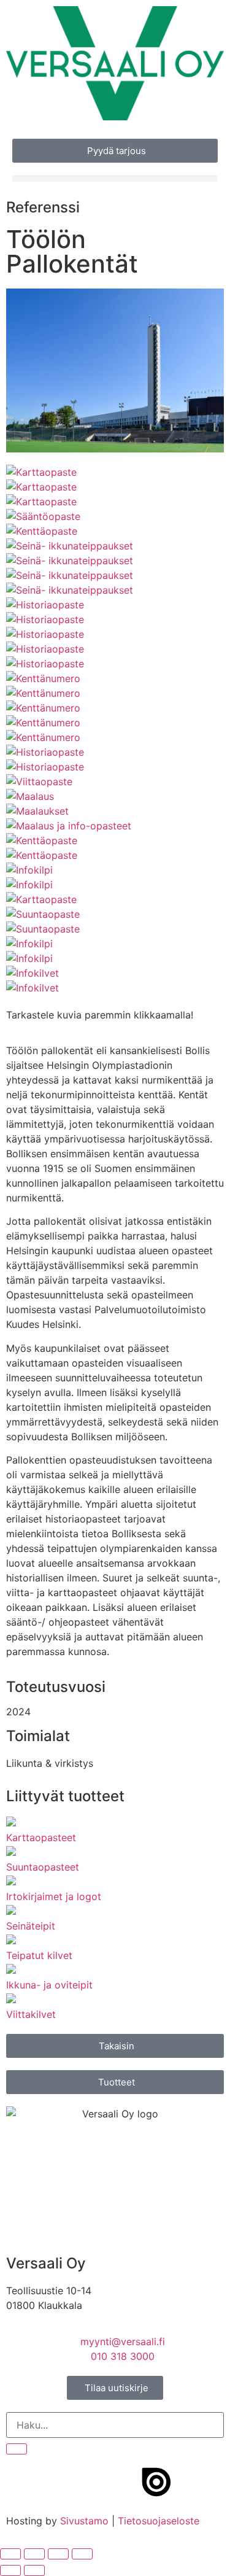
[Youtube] (89, 2482)
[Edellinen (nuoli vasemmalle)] (10, 2570)
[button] (115, 178)
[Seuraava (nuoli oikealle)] (34, 2570)
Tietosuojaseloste (159, 2521)
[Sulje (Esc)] (82, 2554)
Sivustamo (84, 2521)
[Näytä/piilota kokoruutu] (34, 2554)
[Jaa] (58, 2554)
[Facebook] (21, 2482)
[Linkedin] (123, 2482)
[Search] (17, 2449)
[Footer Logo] (156, 2482)
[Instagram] (55, 2482)
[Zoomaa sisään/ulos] (10, 2554)
